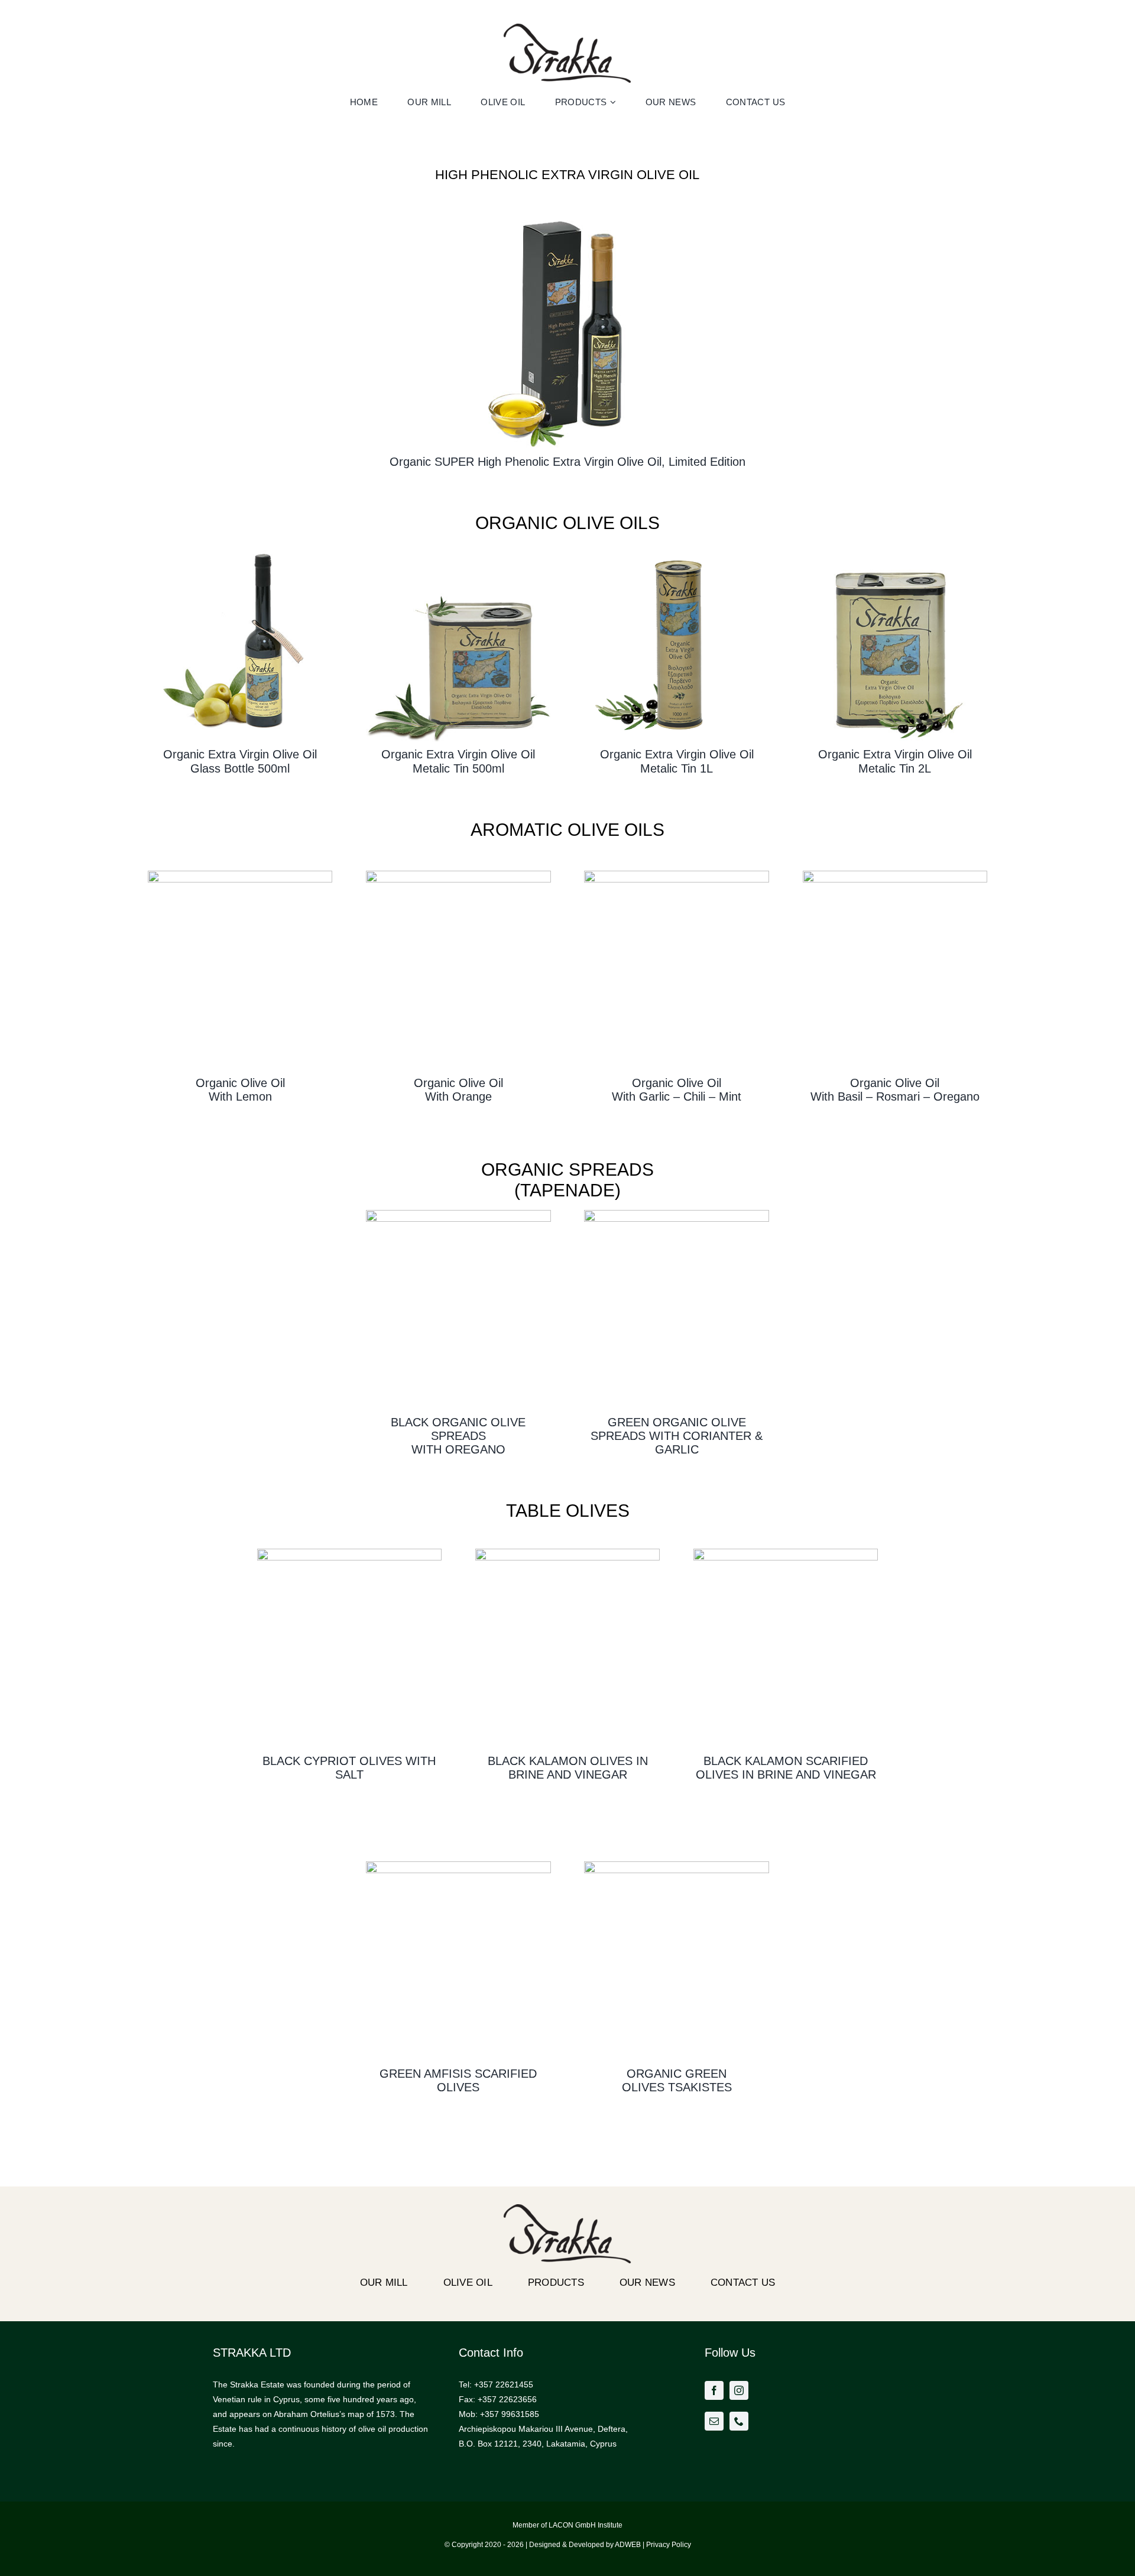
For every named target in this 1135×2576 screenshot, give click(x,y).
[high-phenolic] (567, 210)
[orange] (458, 875)
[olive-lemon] (240, 875)
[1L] (677, 547)
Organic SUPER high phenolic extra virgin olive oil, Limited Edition (567, 462)
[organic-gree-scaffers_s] (458, 1866)
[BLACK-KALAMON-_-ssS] (786, 1553)
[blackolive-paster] (458, 1214)
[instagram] (739, 2390)
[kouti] (458, 547)
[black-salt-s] (350, 1553)
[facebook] (714, 2390)
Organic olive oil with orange (458, 1090)
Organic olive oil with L (240, 1090)
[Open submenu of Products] (614, 102)
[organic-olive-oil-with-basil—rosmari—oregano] (895, 875)
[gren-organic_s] (677, 1866)
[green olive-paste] (677, 1214)
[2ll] (895, 547)
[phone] (739, 2421)
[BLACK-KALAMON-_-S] (568, 1553)
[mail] (714, 2421)
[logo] (567, 28)
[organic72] (240, 547)
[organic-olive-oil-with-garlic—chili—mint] (677, 875)
